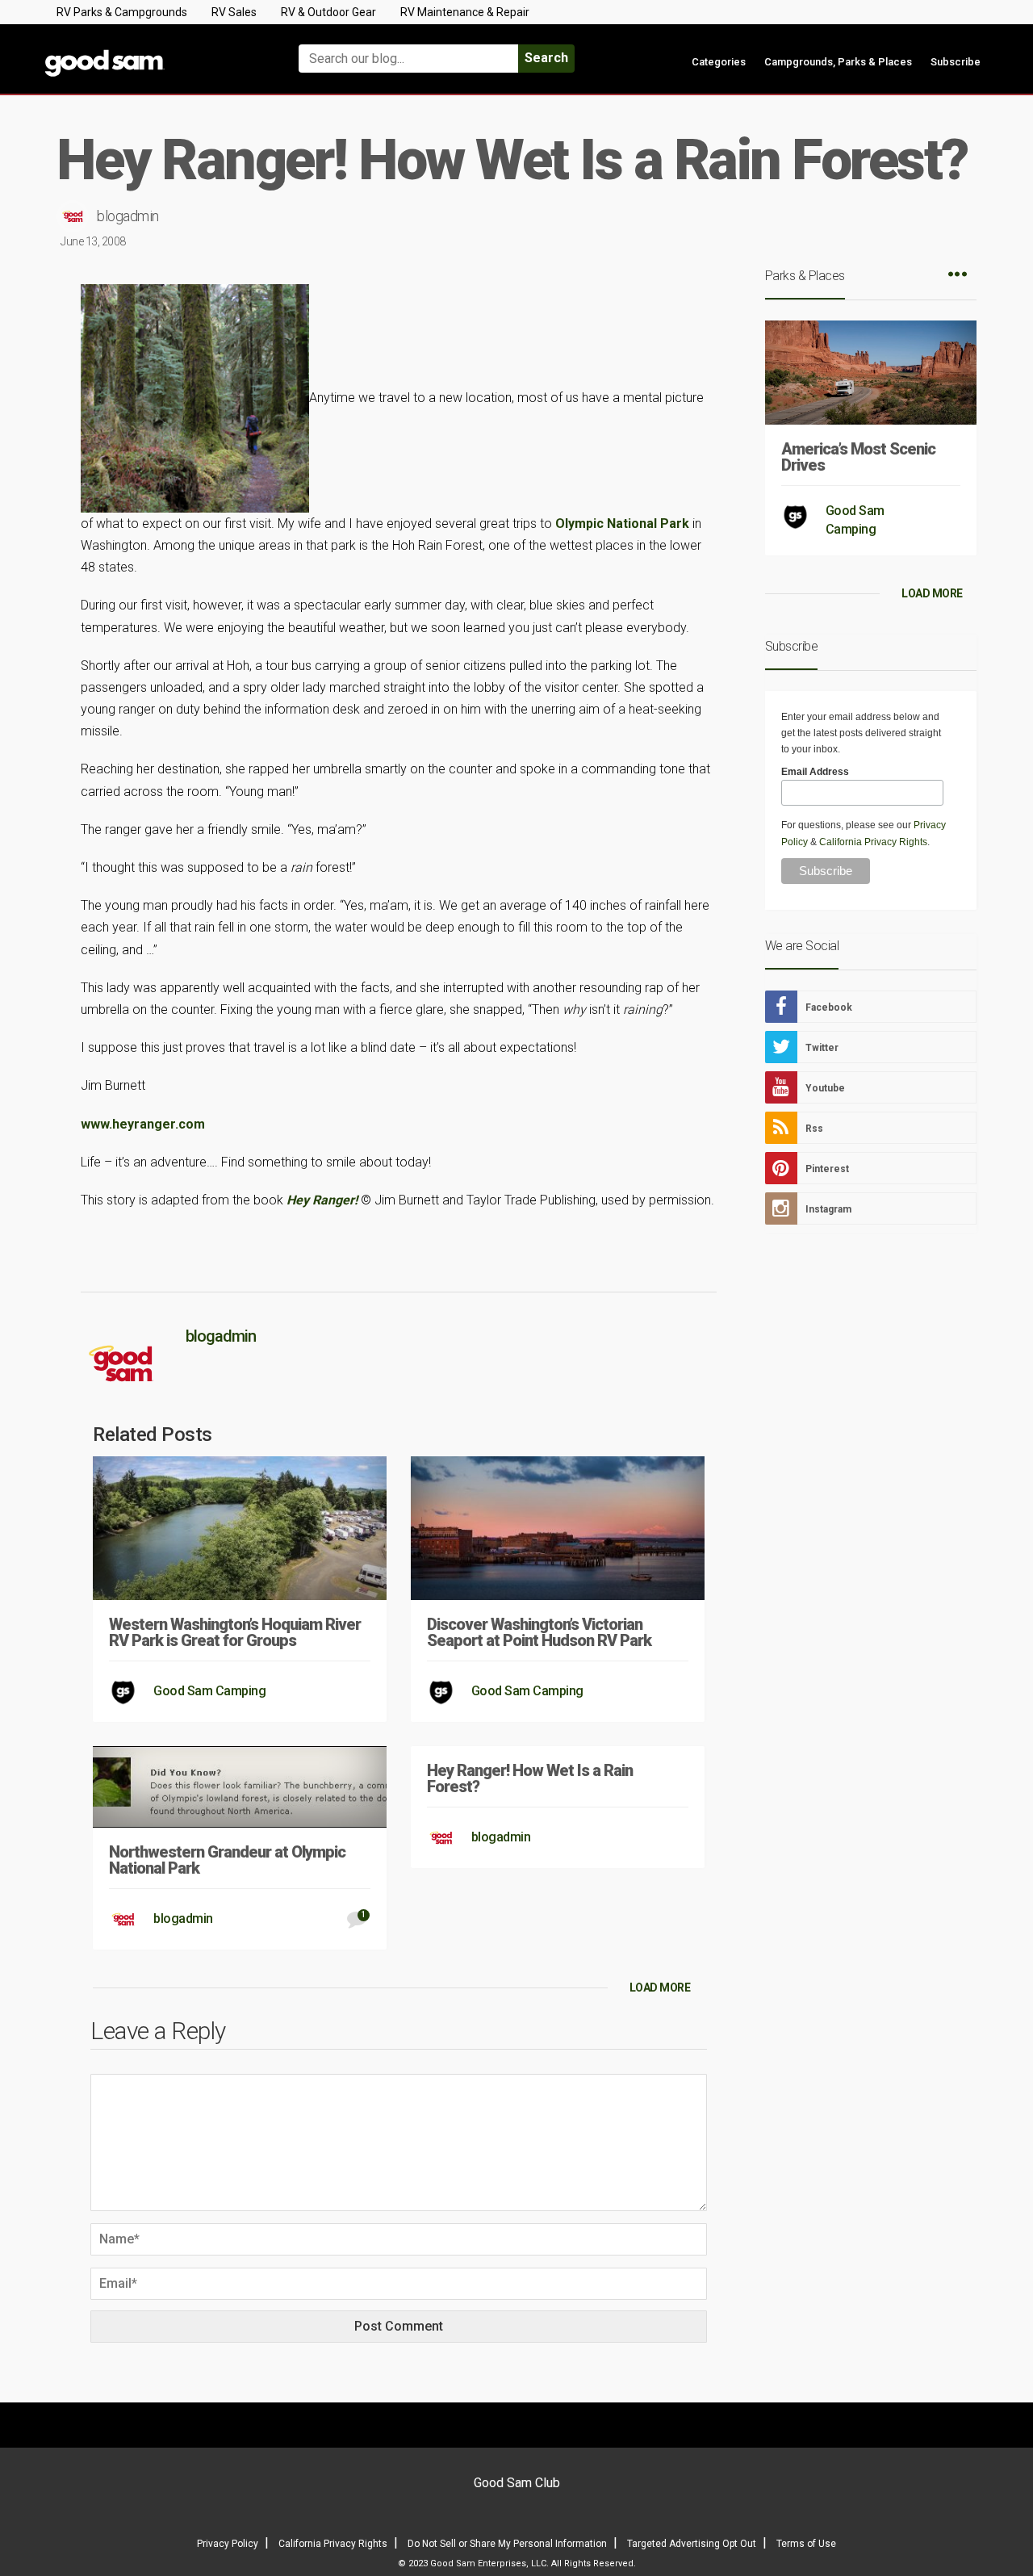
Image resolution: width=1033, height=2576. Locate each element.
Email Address (815, 772)
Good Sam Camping (209, 1691)
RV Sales (234, 12)
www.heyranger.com (143, 1124)
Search (546, 58)
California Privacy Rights (873, 842)
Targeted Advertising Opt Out (692, 2544)
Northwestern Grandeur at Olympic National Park (227, 1860)
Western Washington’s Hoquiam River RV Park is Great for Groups (235, 1632)
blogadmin (128, 216)
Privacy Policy (228, 2544)
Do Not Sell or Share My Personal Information (507, 2544)
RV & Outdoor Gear (328, 12)
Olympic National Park (622, 524)
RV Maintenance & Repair (465, 12)
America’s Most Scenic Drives (858, 457)
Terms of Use (806, 2544)
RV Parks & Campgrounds (122, 12)
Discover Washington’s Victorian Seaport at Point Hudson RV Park (539, 1632)
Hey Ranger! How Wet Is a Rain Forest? (530, 1778)
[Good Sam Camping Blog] (153, 51)
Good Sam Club (517, 2483)
